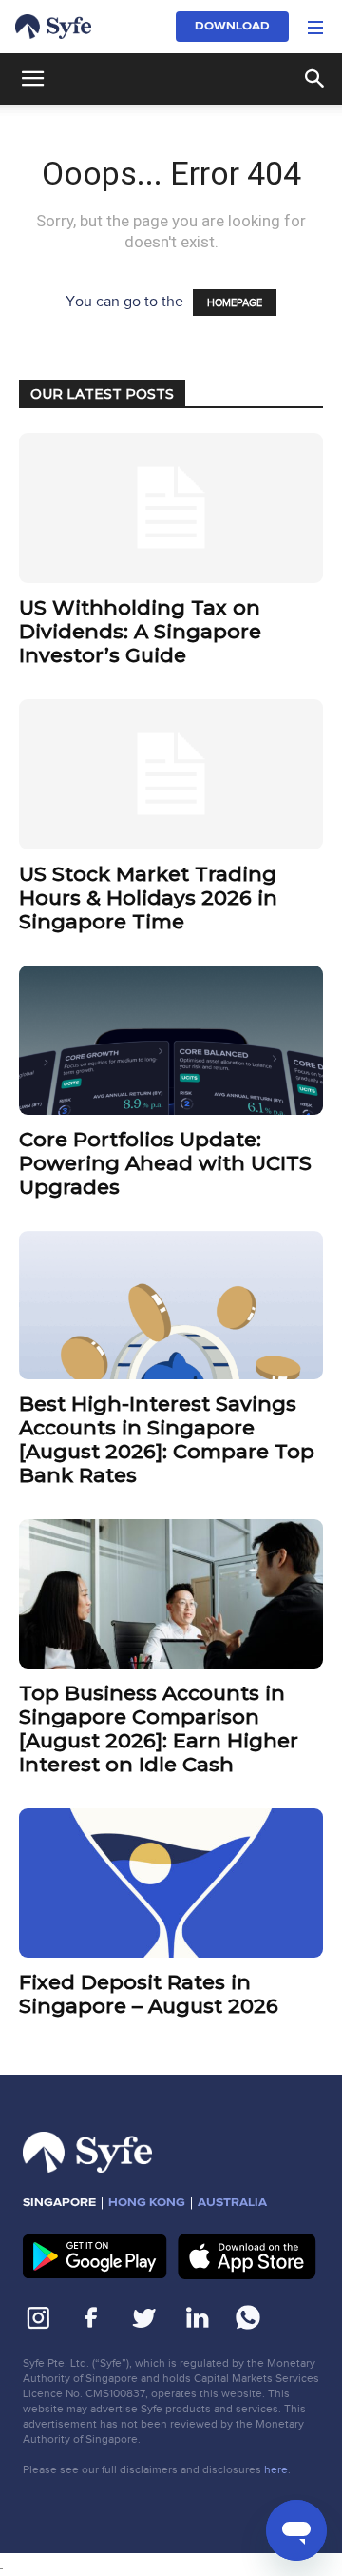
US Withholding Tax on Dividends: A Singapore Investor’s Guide (140, 631)
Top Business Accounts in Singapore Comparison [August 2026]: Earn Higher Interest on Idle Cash (159, 1728)
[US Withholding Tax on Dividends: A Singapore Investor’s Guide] (171, 508)
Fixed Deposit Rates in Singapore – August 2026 (149, 1994)
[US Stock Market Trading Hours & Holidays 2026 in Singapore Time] (171, 774)
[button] (315, 27)
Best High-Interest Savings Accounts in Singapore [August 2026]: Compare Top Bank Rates (167, 1439)
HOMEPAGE (235, 302)
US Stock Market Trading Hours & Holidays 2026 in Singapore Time (148, 898)
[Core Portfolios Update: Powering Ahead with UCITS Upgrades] (171, 1040)
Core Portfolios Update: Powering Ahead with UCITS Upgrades (165, 1163)
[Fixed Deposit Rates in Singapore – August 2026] (171, 1883)
